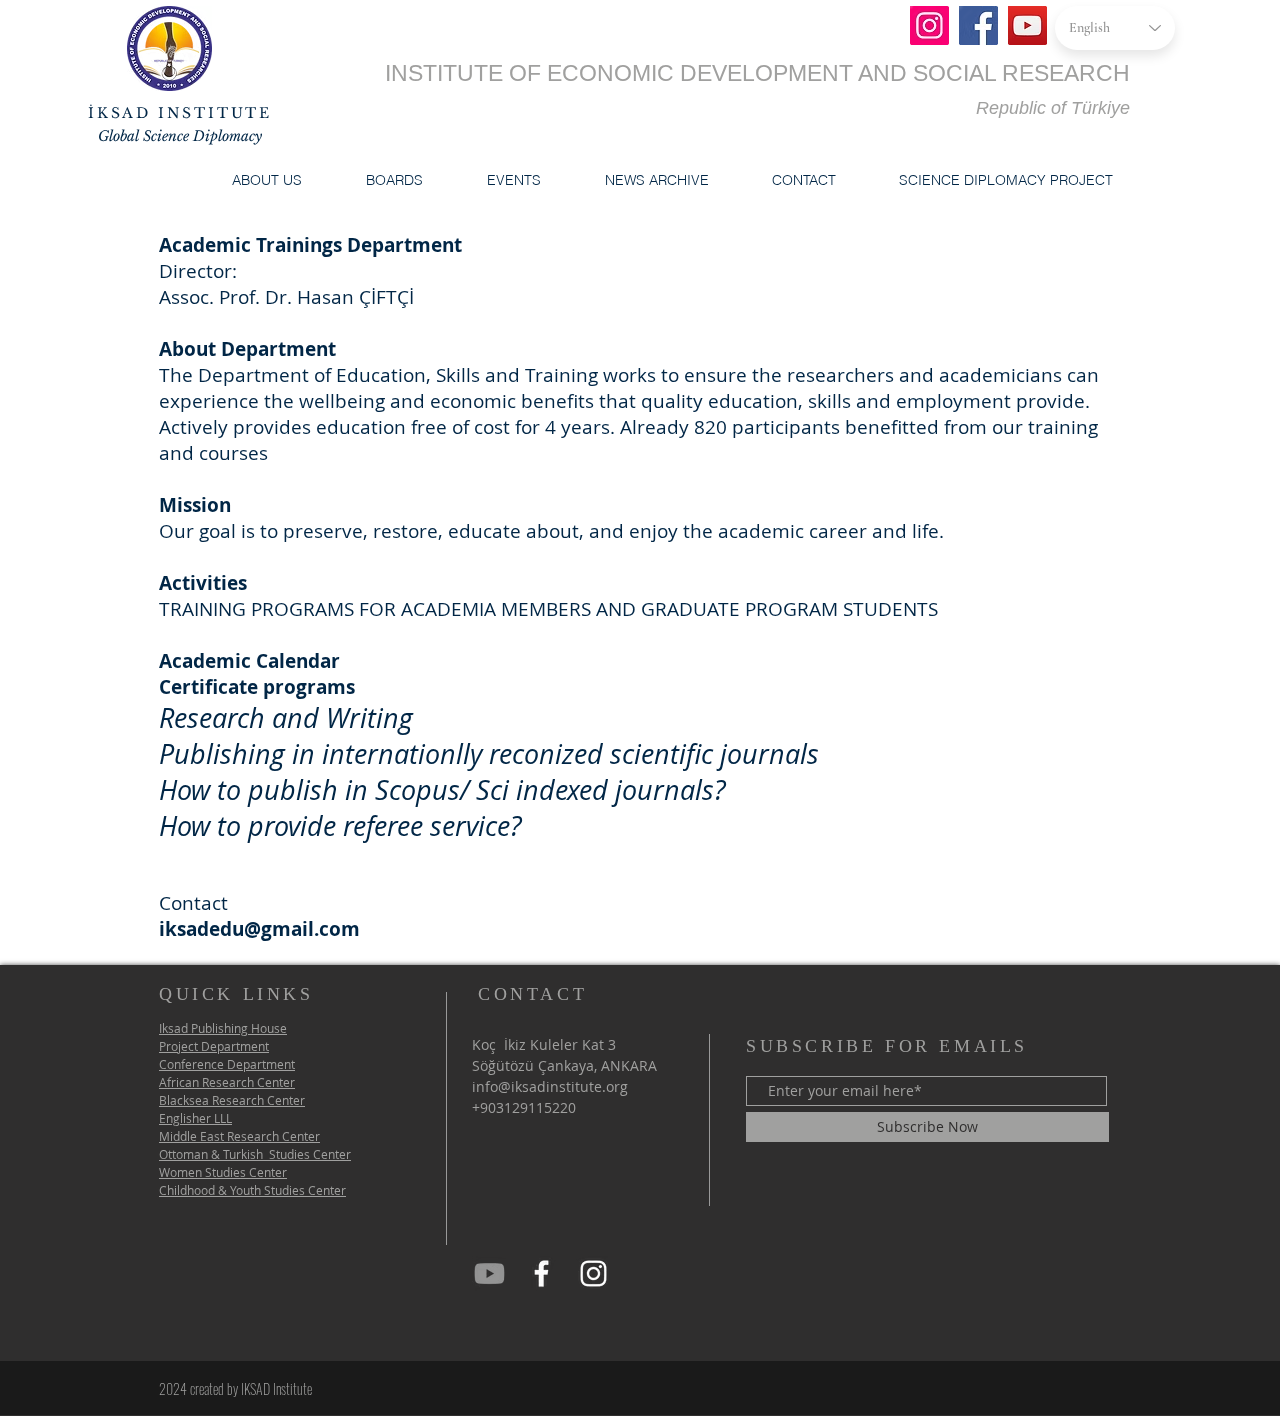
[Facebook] (978, 25)
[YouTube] (1027, 25)
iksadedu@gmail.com (259, 929)
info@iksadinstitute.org (550, 1086)
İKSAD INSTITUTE (180, 113)
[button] (267, 180)
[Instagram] (929, 25)
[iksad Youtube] (489, 1273)
